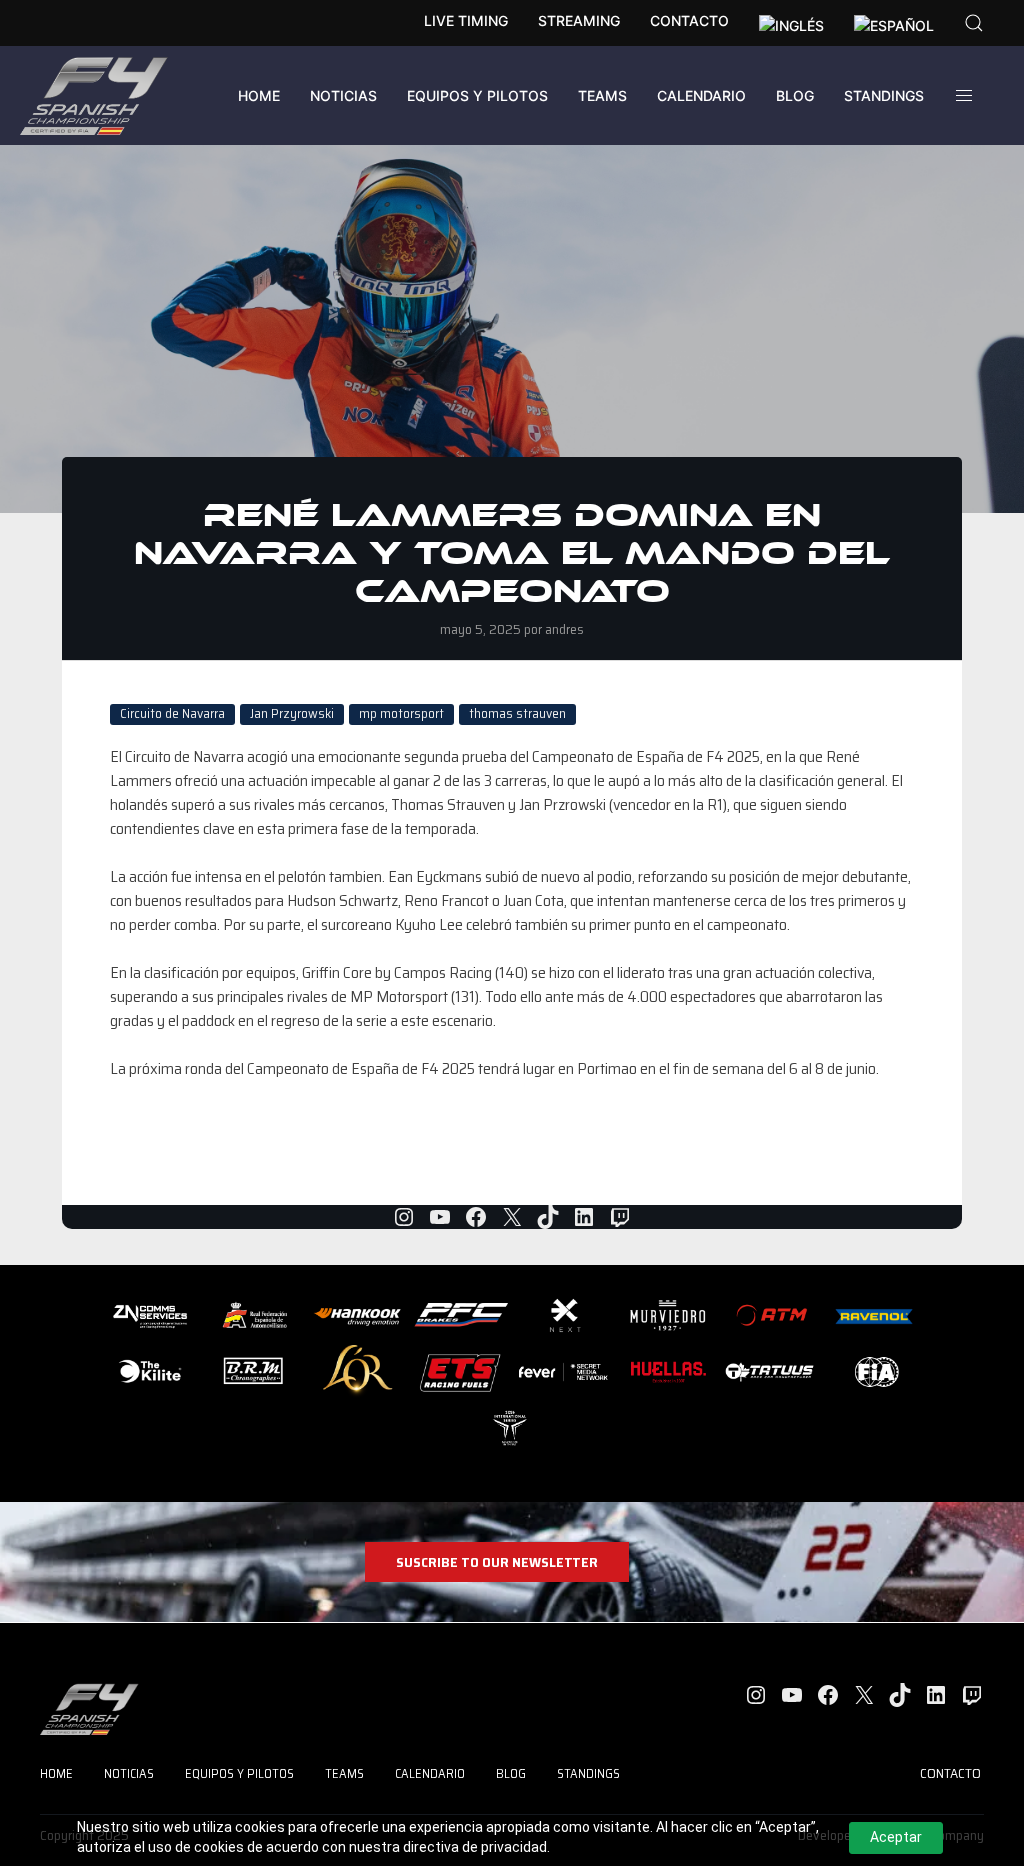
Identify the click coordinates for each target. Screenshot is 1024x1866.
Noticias (343, 95)
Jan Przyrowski (292, 714)
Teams (602, 95)
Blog (795, 95)
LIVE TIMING (466, 20)
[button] (974, 23)
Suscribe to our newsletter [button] (497, 1562)
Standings (884, 95)
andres (564, 629)
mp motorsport (401, 714)
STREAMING (579, 20)
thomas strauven (517, 714)
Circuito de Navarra (172, 714)
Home (259, 95)
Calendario (701, 95)
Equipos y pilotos (477, 95)
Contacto (689, 20)
